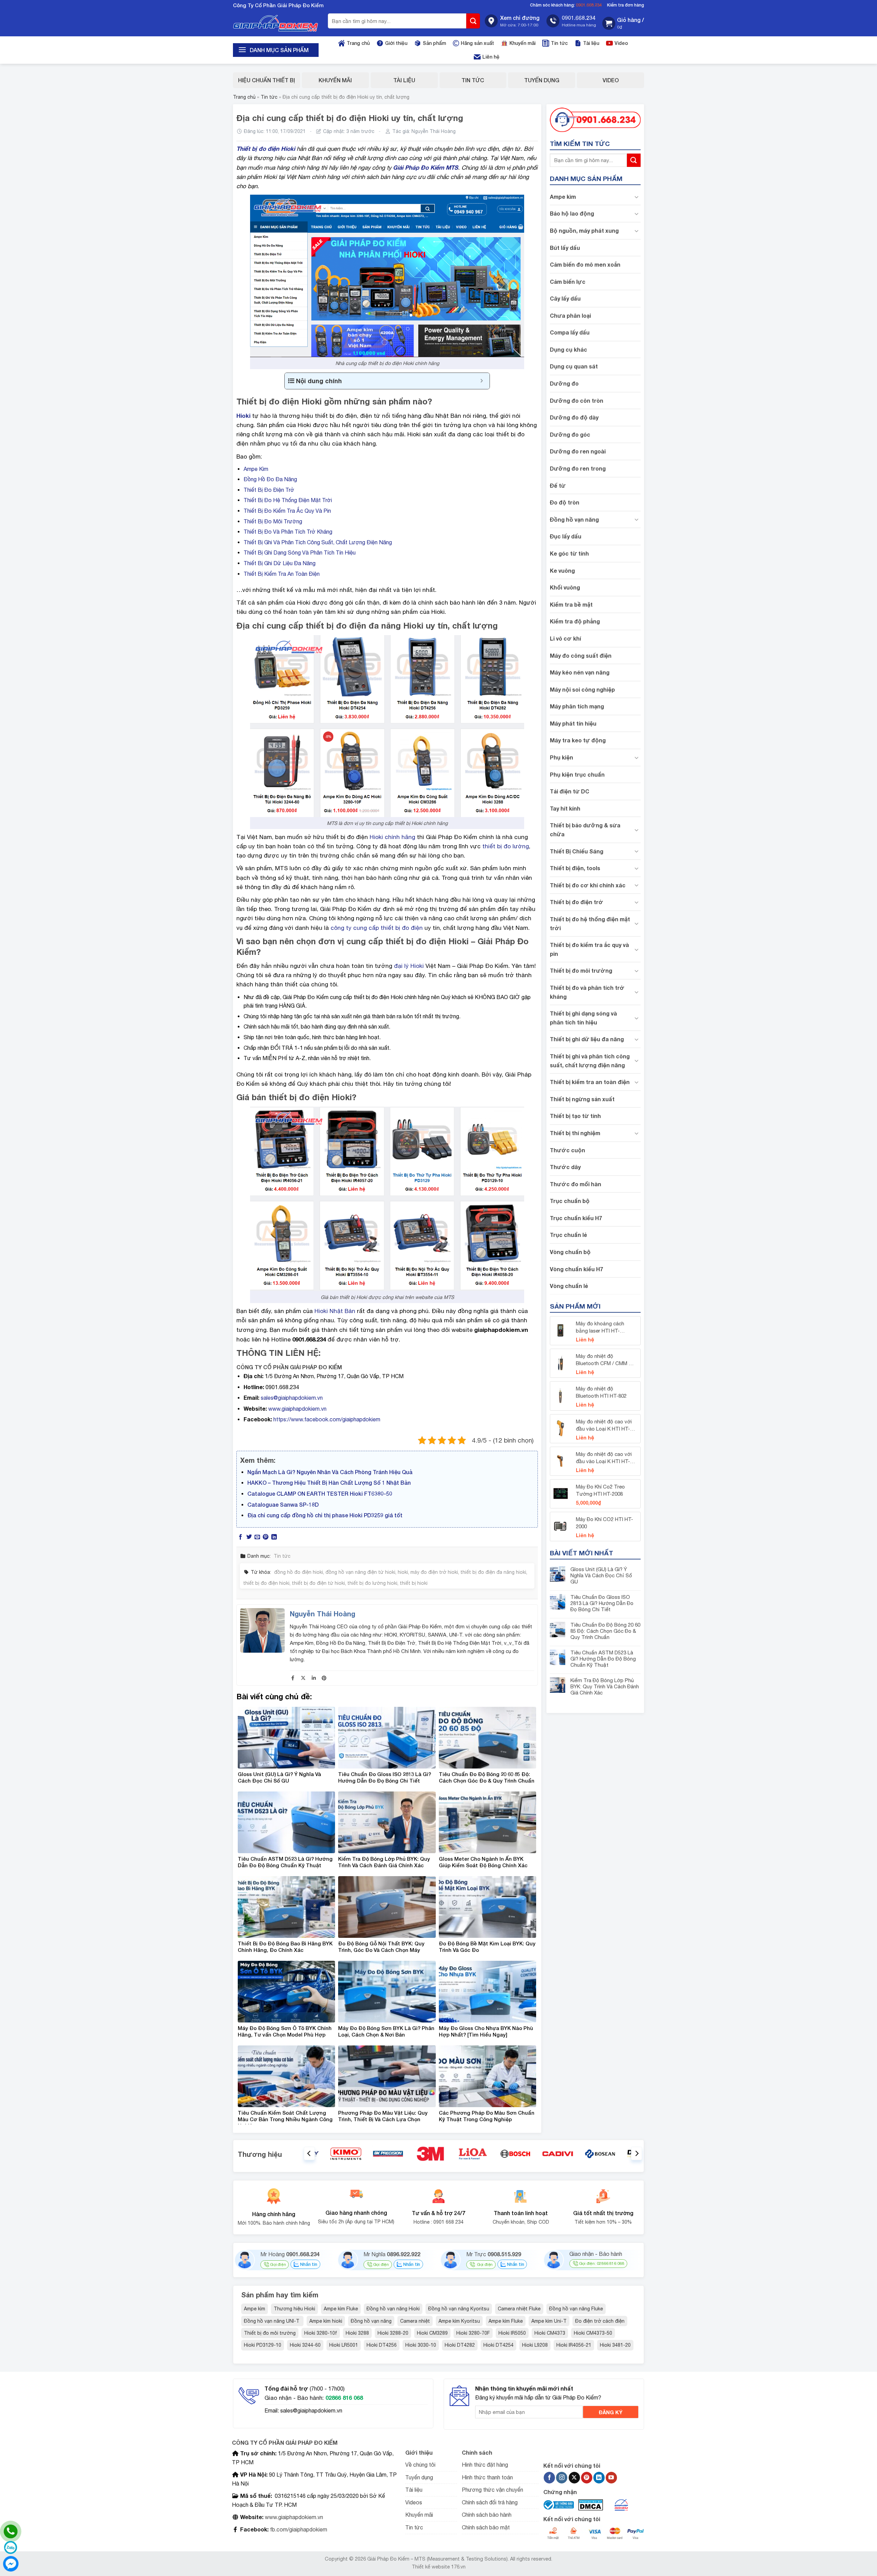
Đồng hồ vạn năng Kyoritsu (459, 2309)
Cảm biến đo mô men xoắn (585, 264)
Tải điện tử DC (570, 792)
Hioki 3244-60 (305, 2345)
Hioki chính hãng (392, 837)
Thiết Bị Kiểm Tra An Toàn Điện (282, 574)
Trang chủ (358, 43)
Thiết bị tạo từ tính (575, 1116)
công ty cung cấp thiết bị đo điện (377, 928)
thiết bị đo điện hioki (266, 1583)
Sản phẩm (434, 43)
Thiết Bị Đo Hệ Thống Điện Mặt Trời (288, 500)
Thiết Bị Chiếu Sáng (577, 851)
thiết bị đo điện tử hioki (318, 1583)
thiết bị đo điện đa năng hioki (493, 1572)
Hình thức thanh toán (487, 2477)
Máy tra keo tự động (578, 740)
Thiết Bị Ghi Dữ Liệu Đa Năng (280, 563)
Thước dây (565, 1167)
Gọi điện (278, 2264)
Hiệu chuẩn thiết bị (267, 80)
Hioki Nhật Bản (335, 1311)
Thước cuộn (567, 1150)
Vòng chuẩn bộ (570, 1252)
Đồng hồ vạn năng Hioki (393, 2309)
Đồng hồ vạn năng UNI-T (272, 2321)
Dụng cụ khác (569, 349)
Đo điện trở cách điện (600, 2321)
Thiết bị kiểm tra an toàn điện (590, 1082)
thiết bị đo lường (506, 846)
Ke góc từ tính (569, 553)
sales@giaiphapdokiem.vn (292, 1398)
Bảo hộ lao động (572, 213)
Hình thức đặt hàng (485, 2465)
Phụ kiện (561, 757)
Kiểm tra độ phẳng (575, 622)
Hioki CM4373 (550, 2333)
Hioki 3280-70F (473, 2333)
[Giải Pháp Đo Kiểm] (276, 23)
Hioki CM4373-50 (593, 2333)
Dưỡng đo (564, 383)
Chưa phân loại (570, 315)
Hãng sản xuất (477, 43)
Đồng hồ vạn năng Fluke (576, 2309)
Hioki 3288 (357, 2333)
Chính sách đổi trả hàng (490, 2502)
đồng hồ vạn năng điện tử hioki (360, 1572)
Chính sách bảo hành (487, 2515)
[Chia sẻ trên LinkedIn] (274, 1537)
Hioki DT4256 (382, 2345)
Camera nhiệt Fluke (519, 2309)
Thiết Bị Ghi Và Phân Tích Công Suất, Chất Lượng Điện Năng (318, 542)
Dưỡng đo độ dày (574, 418)
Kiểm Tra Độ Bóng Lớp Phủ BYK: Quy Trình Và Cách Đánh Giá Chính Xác (605, 1686)
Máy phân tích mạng (577, 707)
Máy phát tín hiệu (573, 723)
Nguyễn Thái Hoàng (434, 131)
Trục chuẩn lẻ (568, 1235)
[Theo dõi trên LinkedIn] (599, 2478)
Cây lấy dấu (565, 298)
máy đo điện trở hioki (434, 1572)
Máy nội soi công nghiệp (582, 689)
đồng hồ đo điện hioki (299, 1572)
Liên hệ (491, 57)
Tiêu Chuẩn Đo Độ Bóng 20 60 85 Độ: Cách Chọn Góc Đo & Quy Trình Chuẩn (605, 1631)
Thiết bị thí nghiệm (575, 1133)
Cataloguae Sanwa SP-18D (283, 1504)
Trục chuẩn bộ (570, 1201)
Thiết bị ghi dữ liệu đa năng (587, 1039)
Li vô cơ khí (565, 638)
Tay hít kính (565, 808)
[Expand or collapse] (482, 381)
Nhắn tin (308, 2264)
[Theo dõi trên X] (574, 2478)
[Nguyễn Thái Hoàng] (262, 1630)
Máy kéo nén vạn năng (580, 673)
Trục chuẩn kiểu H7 (576, 1218)
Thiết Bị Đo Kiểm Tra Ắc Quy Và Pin (287, 511)
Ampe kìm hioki (326, 2321)
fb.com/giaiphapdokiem (298, 2529)
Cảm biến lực (568, 282)
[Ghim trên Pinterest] (265, 1537)
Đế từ (558, 485)
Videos (414, 2502)
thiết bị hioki (414, 1583)
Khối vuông (565, 588)
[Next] (637, 2154)
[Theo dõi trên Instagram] (562, 2478)
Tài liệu (591, 43)
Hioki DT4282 (460, 2345)
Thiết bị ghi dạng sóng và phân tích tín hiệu (583, 1018)
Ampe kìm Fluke (341, 2309)
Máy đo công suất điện (581, 655)
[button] (623, 23)
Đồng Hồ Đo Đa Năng (270, 479)
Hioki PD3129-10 (263, 2345)
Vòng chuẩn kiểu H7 (576, 1269)
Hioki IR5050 (512, 2333)
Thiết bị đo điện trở (577, 902)
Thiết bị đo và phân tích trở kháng (587, 992)
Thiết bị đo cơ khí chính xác (588, 885)
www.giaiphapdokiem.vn (297, 1409)
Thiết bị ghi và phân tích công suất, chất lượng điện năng (590, 1061)
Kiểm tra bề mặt (571, 604)
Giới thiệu (396, 43)
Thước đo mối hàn (576, 1184)
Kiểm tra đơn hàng (626, 5)
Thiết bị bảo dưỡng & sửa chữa (585, 830)
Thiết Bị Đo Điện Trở (269, 490)
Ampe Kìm (256, 469)
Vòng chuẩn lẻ (569, 1286)
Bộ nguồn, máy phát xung (584, 230)
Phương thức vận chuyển (492, 2490)
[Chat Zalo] (11, 2548)
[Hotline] (11, 2531)
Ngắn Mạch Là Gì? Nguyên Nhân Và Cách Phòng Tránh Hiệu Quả (330, 1472)
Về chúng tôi (420, 2465)
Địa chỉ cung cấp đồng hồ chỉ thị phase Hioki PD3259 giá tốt (325, 1515)
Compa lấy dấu (570, 333)
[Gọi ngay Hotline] (595, 119)
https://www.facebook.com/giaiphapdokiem (327, 1419)
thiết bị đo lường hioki (372, 1583)
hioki (403, 1572)
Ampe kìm (563, 197)
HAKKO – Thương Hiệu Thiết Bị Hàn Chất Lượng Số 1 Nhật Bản (329, 1483)
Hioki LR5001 (344, 2345)
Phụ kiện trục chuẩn (577, 774)
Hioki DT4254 (498, 2345)
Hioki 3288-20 (393, 2333)
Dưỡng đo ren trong (578, 468)
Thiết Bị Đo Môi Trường (273, 521)
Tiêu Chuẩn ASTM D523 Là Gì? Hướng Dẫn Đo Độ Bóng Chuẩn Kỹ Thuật (603, 1659)
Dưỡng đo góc (570, 434)
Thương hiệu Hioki (294, 2309)
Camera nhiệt (415, 2321)
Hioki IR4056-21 (574, 2345)
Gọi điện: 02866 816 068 (602, 2263)
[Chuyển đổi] (637, 197)
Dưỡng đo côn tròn (577, 400)
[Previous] (309, 2154)
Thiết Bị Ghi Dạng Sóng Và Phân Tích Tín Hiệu (300, 552)
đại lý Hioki (409, 966)
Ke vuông (562, 570)
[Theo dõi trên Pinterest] (587, 2478)
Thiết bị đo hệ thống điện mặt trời (590, 924)
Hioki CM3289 (432, 2333)
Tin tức (559, 43)
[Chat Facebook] (11, 2564)
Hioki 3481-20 (615, 2345)
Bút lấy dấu (565, 248)
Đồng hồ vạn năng (574, 519)
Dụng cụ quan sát (574, 367)
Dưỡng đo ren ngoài (578, 452)
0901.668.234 (589, 5)
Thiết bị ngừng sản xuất (582, 1099)
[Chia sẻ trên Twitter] (249, 1537)
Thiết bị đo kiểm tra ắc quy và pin (589, 950)
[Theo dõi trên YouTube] (611, 2478)
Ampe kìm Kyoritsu (459, 2321)
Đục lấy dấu (566, 537)
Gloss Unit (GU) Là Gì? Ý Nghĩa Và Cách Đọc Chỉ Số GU (601, 1575)
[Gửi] (473, 21)
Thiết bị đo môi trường (581, 971)
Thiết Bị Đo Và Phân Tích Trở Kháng (288, 532)
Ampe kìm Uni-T (549, 2321)
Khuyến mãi (522, 43)
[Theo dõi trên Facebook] (549, 2478)
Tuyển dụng (542, 80)
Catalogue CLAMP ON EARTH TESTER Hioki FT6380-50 (320, 1493)
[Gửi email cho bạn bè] (257, 1537)
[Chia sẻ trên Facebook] (240, 1537)
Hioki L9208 (535, 2345)
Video (621, 43)
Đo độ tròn (565, 503)
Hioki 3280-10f (321, 2333)
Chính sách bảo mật (486, 2527)
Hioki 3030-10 (421, 2345)
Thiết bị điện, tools (575, 868)
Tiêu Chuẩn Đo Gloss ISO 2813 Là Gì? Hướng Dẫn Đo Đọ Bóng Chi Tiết (602, 1603)
